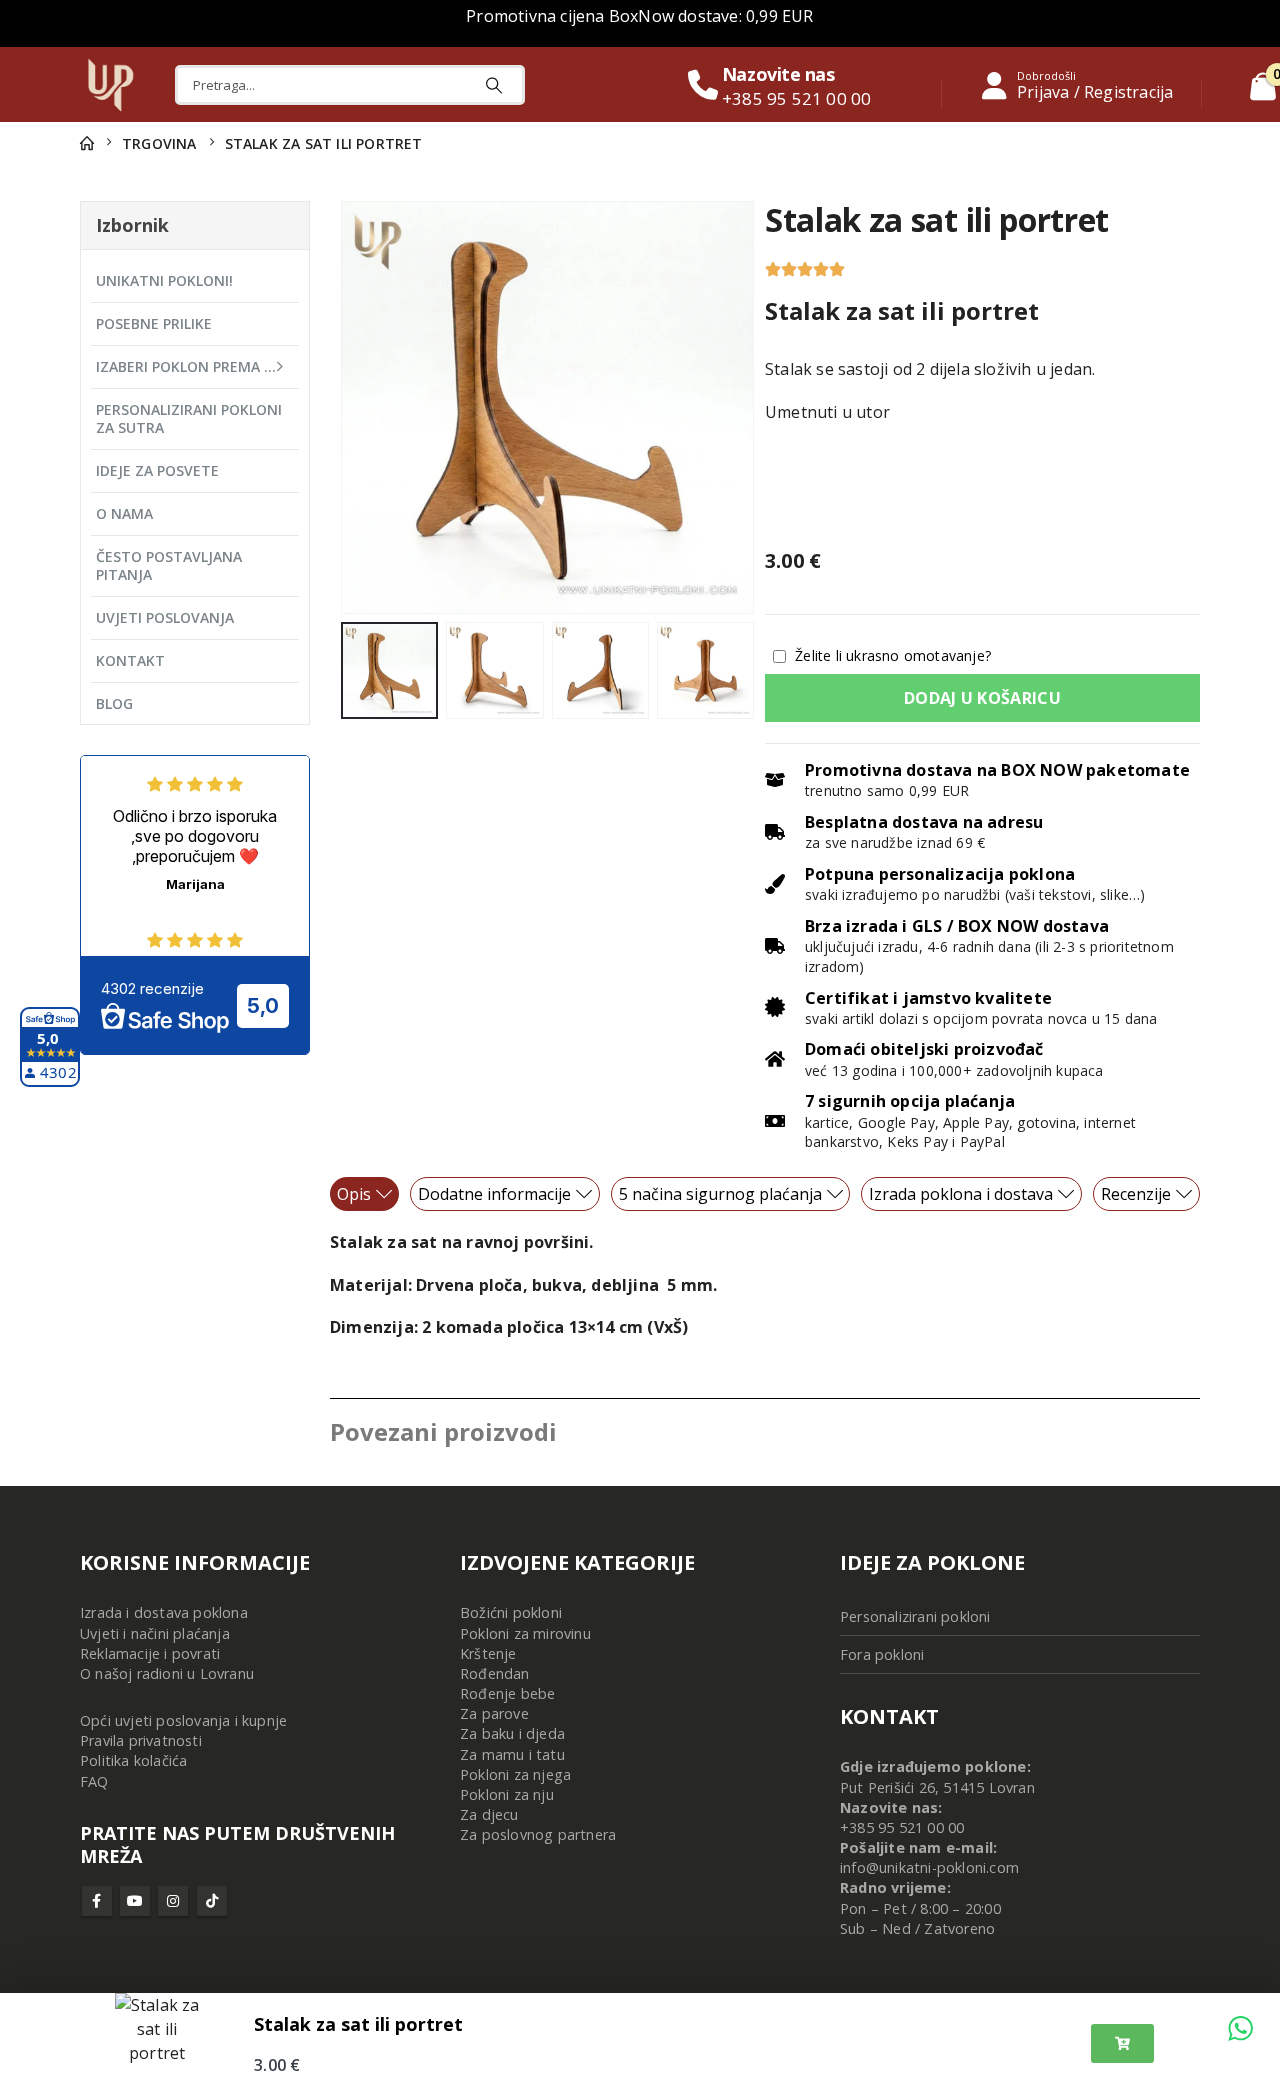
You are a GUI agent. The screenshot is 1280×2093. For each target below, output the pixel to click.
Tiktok (212, 1901)
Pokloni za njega (515, 1774)
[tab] (364, 1194)
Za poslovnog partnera (538, 1834)
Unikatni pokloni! (164, 280)
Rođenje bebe (507, 1693)
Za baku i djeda (512, 1733)
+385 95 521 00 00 (902, 1827)
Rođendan (495, 1673)
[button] (345, 407)
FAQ (94, 1781)
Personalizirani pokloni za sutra (189, 418)
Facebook (97, 1901)
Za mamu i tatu (512, 1754)
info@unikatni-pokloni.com (929, 1867)
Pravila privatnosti (141, 1740)
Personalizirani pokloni (915, 1616)
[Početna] (87, 144)
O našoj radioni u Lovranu (167, 1673)
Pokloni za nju (507, 1794)
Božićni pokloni (511, 1612)
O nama (124, 513)
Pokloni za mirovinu (525, 1633)
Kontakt (130, 660)
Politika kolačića (133, 1760)
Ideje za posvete (157, 470)
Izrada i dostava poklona (164, 1612)
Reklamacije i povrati (150, 1653)
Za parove (494, 1713)
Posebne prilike (154, 323)
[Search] (494, 85)
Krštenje (488, 1653)
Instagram (173, 1901)
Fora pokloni (882, 1654)
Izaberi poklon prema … (186, 366)
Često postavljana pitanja (169, 565)
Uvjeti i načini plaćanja (155, 1633)
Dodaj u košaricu (982, 698)
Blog (114, 703)
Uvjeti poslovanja (165, 617)
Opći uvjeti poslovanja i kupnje (183, 1720)
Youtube (135, 1901)
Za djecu (489, 1814)
